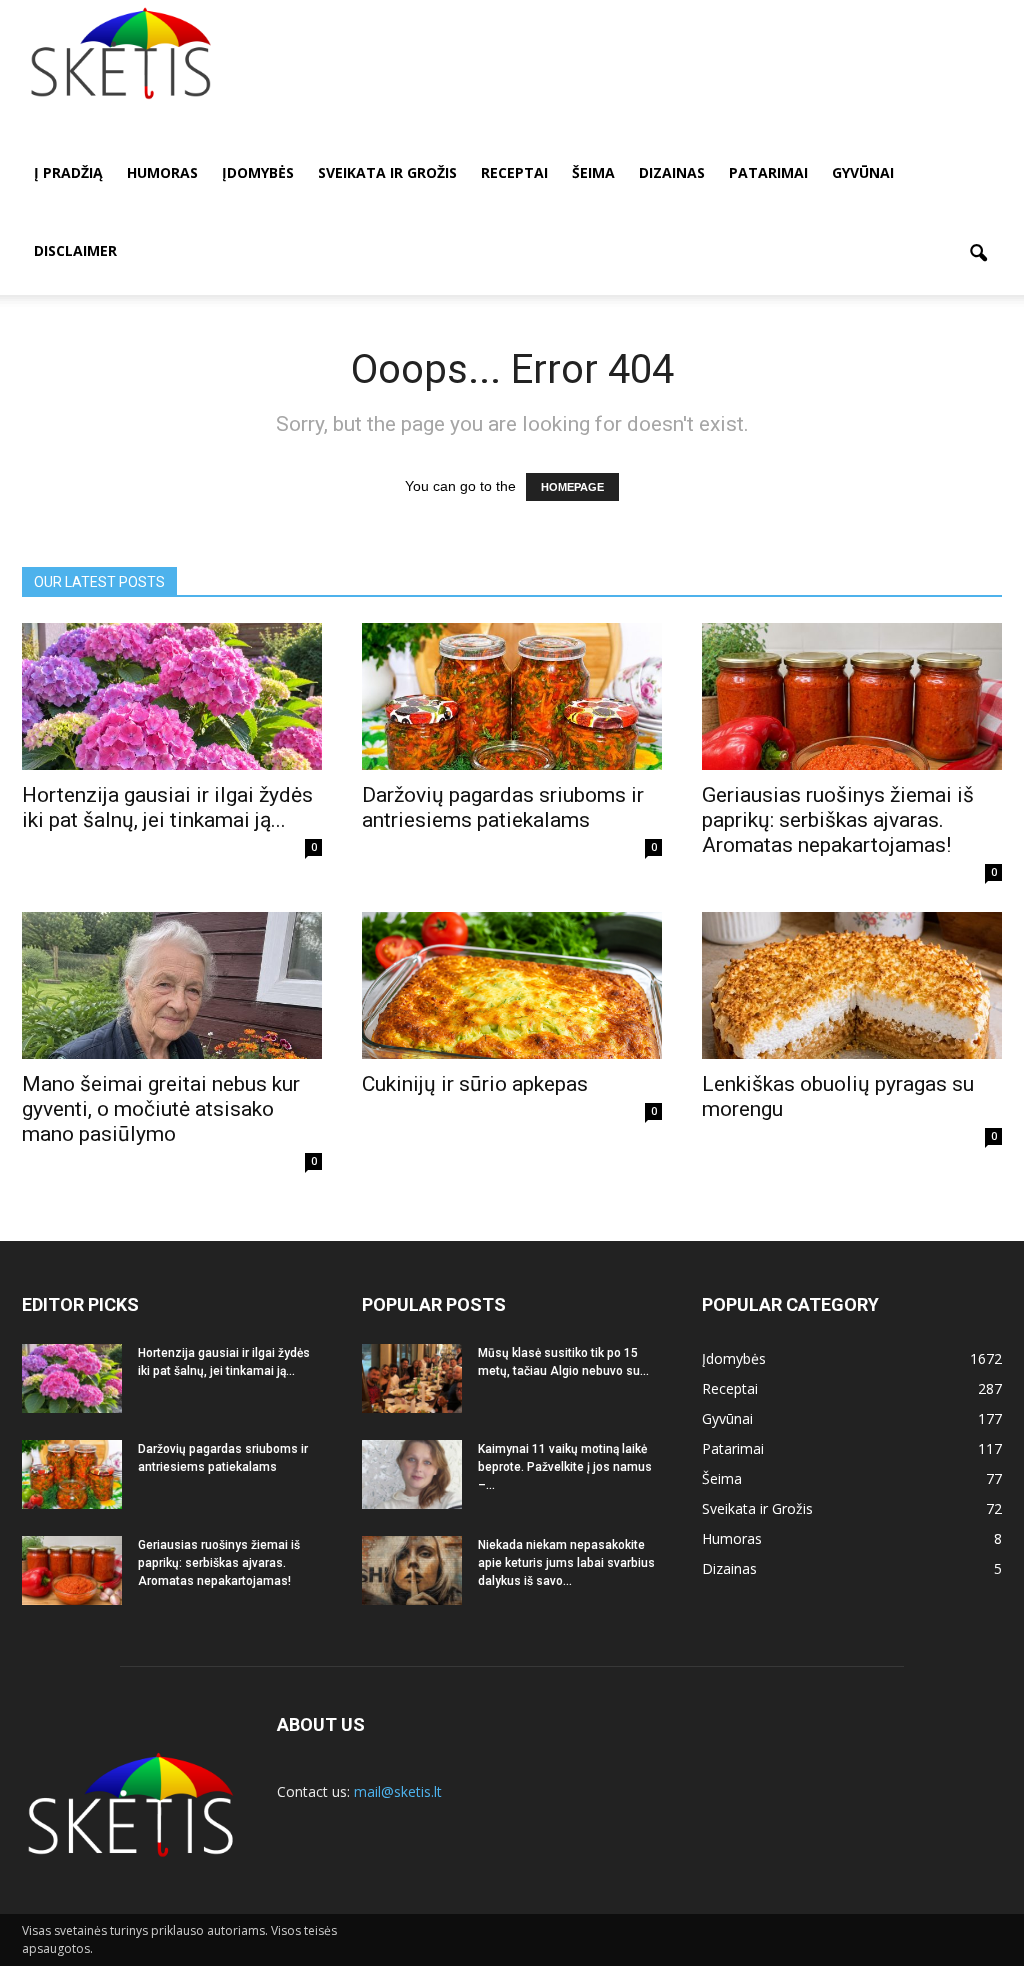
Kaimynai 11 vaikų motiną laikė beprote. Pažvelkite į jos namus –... (565, 1467)
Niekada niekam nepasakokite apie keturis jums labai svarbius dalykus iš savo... (566, 1563)
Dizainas (672, 172)
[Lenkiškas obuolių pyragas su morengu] (852, 985)
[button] (978, 254)
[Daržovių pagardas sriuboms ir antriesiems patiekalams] (512, 696)
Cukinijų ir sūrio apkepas (475, 1084)
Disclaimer (75, 250)
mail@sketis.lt (398, 1791)
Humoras (162, 172)
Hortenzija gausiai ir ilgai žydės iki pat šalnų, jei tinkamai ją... (167, 807)
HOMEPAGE (572, 487)
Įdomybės (258, 172)
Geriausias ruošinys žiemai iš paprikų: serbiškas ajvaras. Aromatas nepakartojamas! (838, 820)
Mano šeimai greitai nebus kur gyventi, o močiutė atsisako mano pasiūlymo (161, 1109)
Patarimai (768, 172)
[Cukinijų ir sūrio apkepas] (512, 985)
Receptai (514, 172)
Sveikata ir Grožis (387, 172)
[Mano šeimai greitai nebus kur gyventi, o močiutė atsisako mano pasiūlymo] (172, 985)
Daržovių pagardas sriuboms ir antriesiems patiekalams (503, 807)
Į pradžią (68, 172)
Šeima (593, 172)
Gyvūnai (863, 172)
